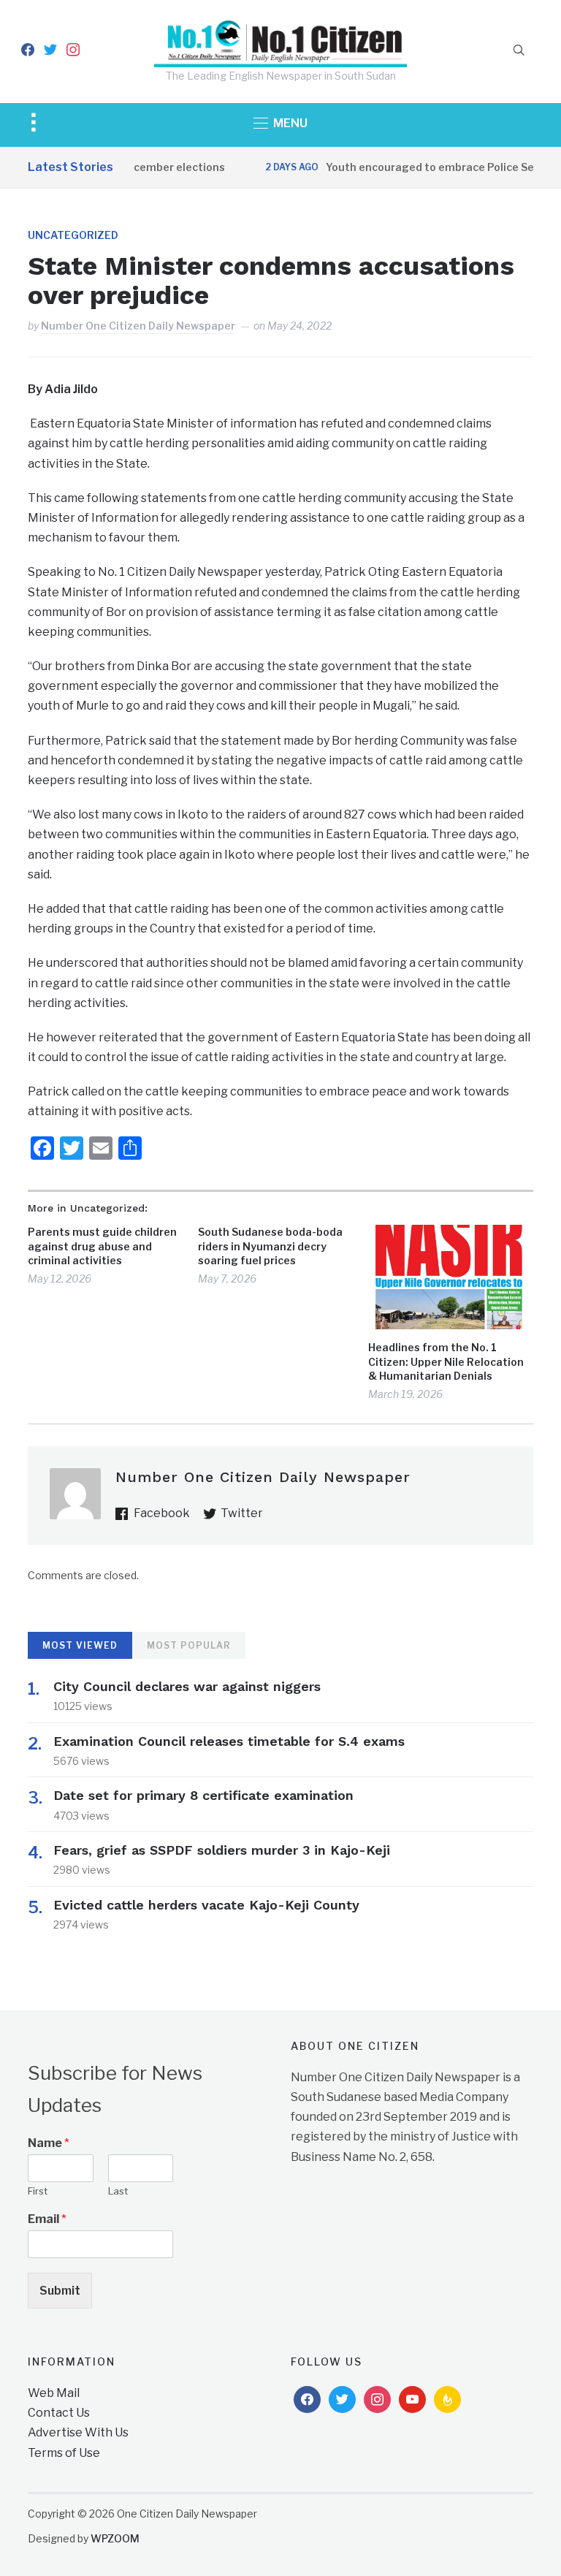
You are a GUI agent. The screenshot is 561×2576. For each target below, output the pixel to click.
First (38, 2191)
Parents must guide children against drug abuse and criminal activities (102, 1246)
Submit (60, 2291)
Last (118, 2191)
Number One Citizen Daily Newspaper (138, 326)
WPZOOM (115, 2538)
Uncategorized (73, 235)
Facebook (162, 1513)
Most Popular (189, 1645)
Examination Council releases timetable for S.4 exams (229, 1741)
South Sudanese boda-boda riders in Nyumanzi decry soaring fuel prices (270, 1246)
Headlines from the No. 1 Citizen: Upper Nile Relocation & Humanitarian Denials (446, 1361)
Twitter (242, 1513)
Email (47, 2219)
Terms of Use (64, 2453)
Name (49, 2143)
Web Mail (54, 2393)
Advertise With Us (78, 2432)
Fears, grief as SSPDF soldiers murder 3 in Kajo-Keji (222, 1850)
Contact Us (59, 2413)
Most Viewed (80, 1645)
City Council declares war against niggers (187, 1686)
